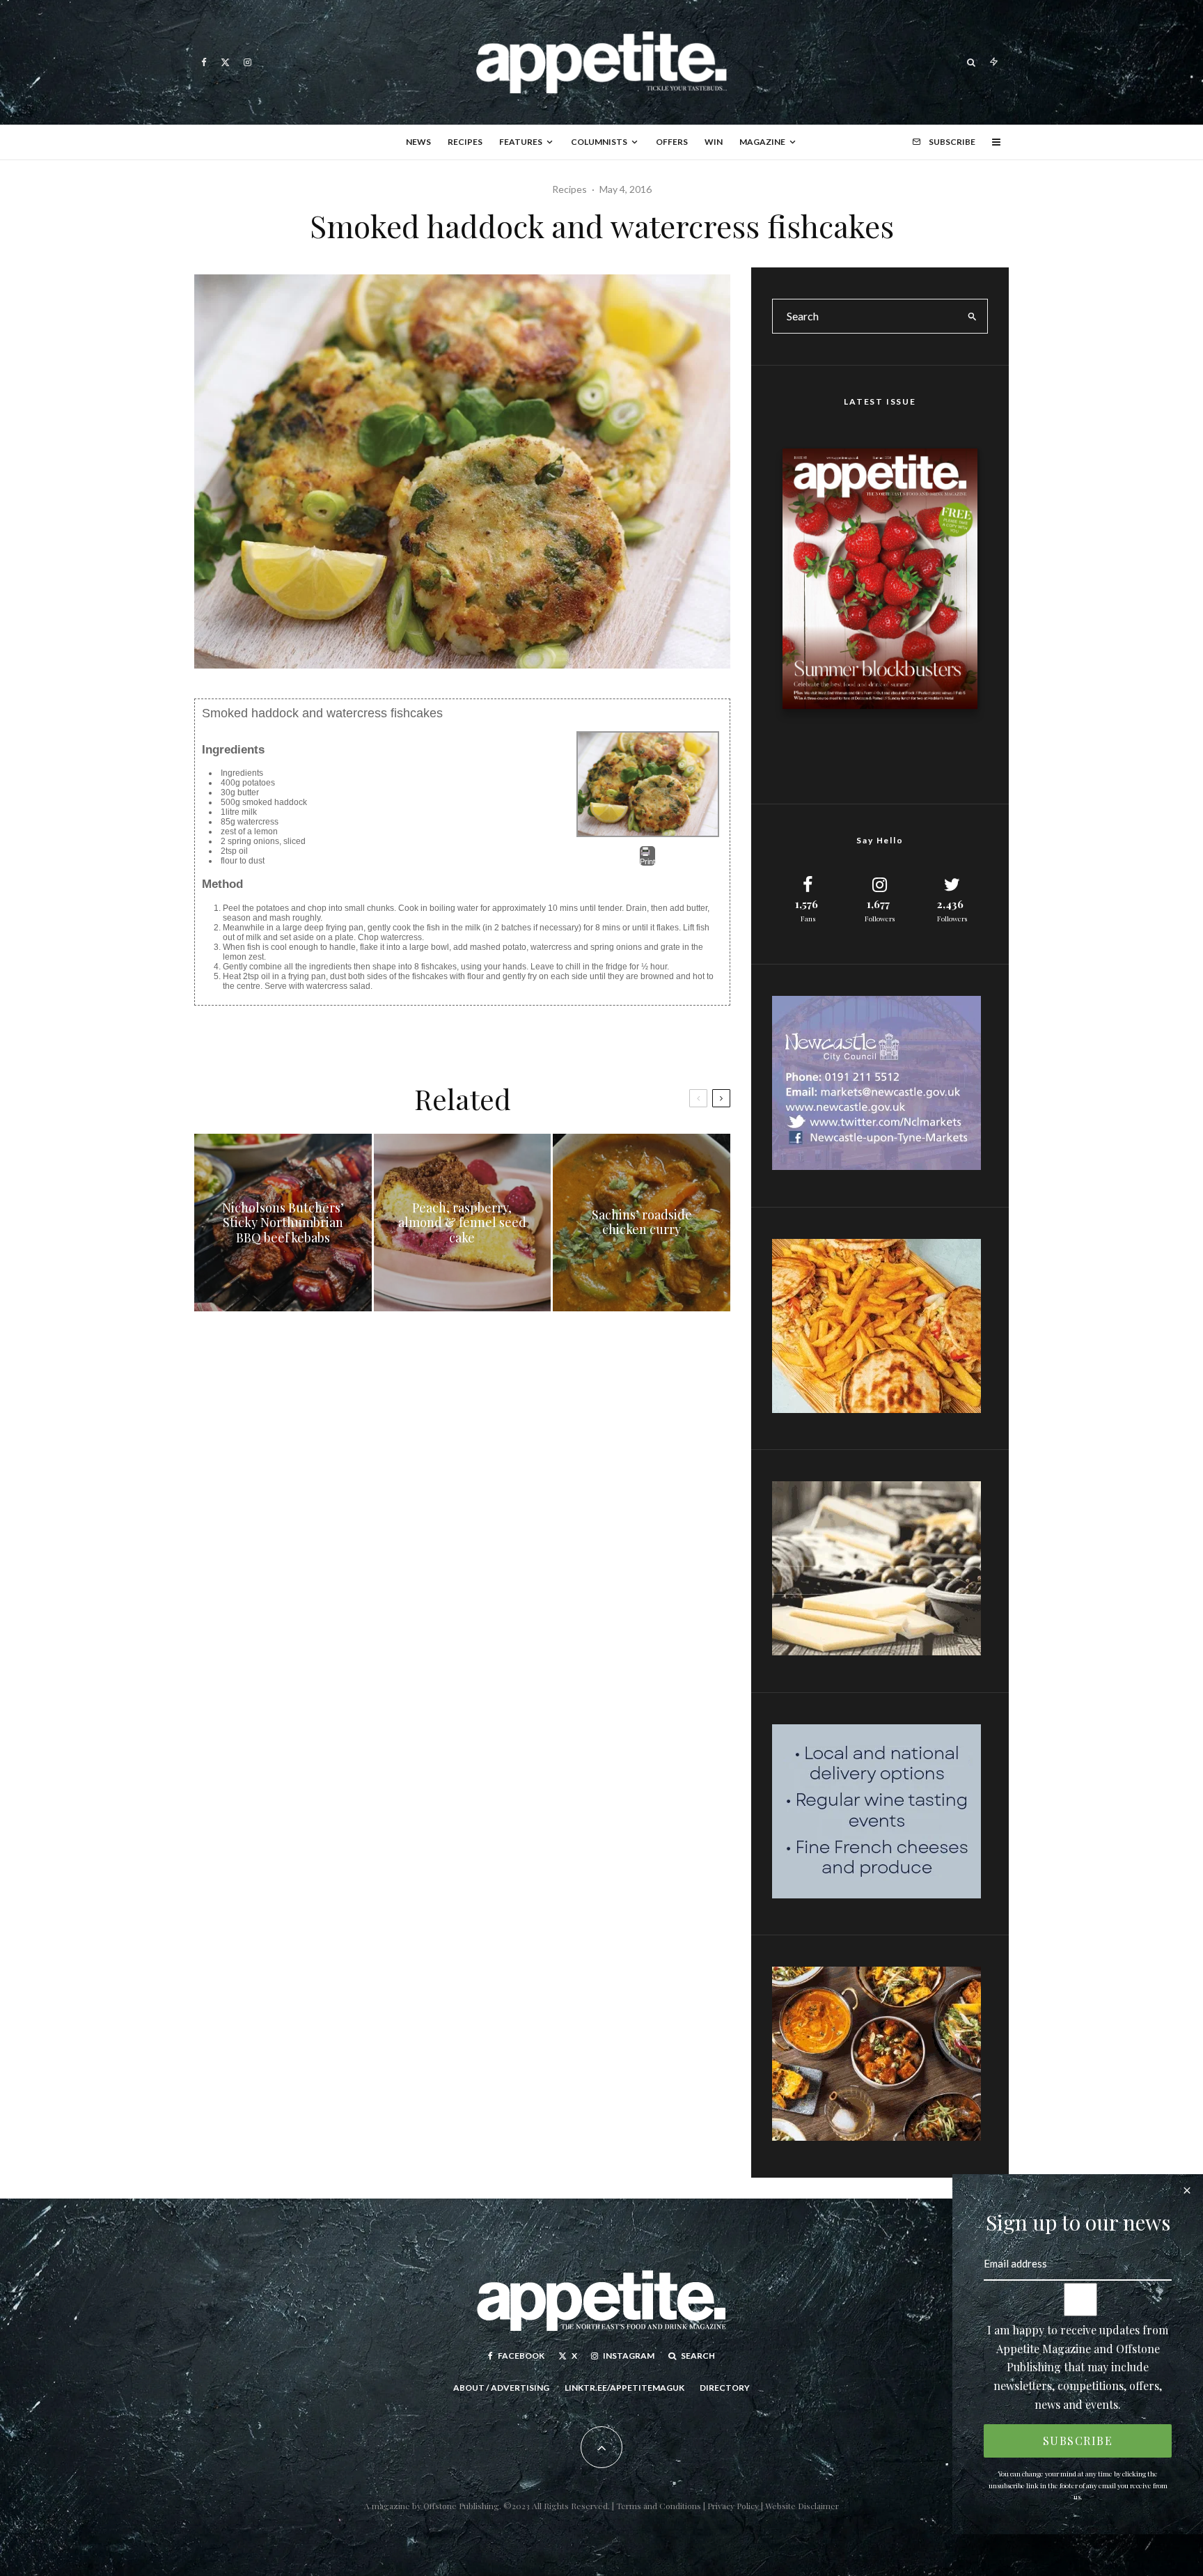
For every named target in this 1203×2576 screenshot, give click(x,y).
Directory (725, 2388)
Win (714, 142)
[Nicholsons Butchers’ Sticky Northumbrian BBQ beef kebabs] (283, 1223)
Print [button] (647, 861)
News (418, 142)
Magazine (762, 142)
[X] (225, 62)
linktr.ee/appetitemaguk (624, 2388)
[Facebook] (204, 62)
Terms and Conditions (659, 2506)
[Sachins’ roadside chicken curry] (642, 1223)
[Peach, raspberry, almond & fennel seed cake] (463, 1223)
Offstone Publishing (461, 2506)
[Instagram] (247, 62)
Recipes (465, 142)
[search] (973, 316)
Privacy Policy (734, 2506)
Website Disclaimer (802, 2506)
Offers (672, 142)
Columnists (599, 142)
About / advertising (501, 2388)
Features (521, 142)
